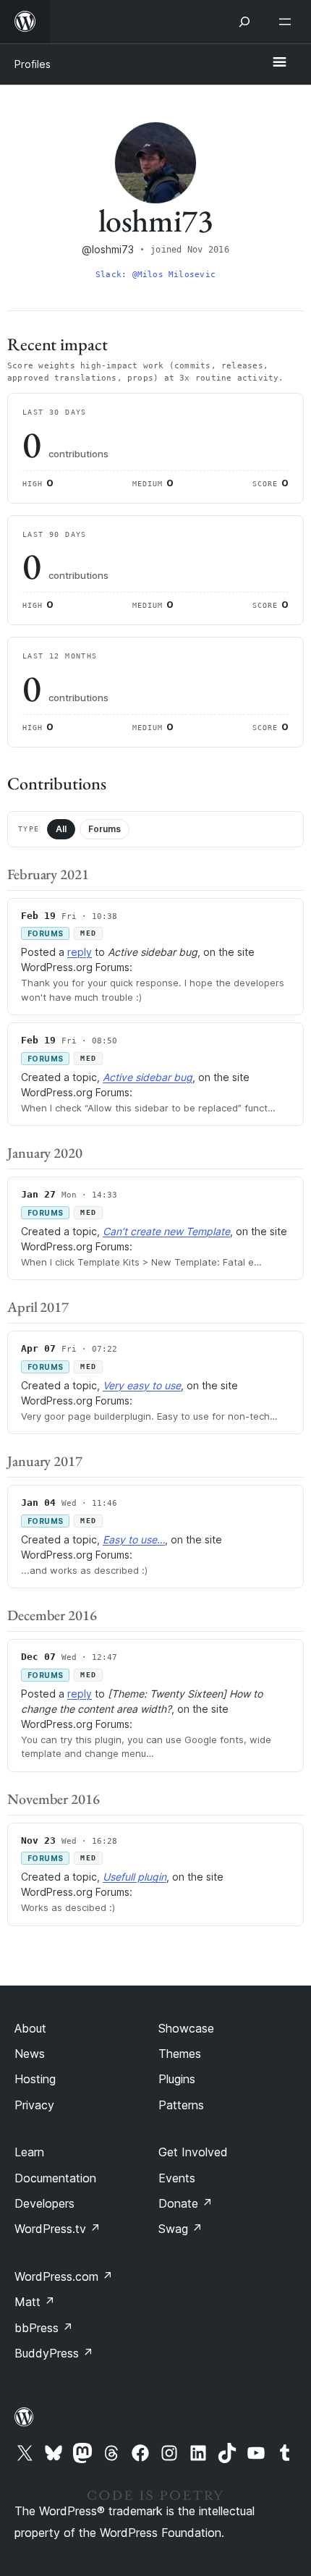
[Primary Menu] (279, 63)
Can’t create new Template (166, 1231)
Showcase (186, 2028)
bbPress (44, 2328)
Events (177, 2178)
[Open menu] (288, 22)
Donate (186, 2203)
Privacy (34, 2105)
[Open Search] (244, 22)
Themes (180, 2054)
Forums (105, 829)
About (30, 2028)
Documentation (55, 2178)
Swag (180, 2229)
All (61, 829)
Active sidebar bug (148, 1077)
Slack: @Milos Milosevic (155, 275)
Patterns (181, 2105)
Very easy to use (142, 1385)
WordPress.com (64, 2276)
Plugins (177, 2079)
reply (80, 952)
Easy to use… (134, 1539)
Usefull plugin (135, 1877)
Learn (29, 2152)
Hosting (35, 2079)
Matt (35, 2302)
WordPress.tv (57, 2229)
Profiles (33, 64)
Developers (44, 2203)
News (30, 2054)
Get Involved (193, 2152)
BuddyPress (54, 2353)
